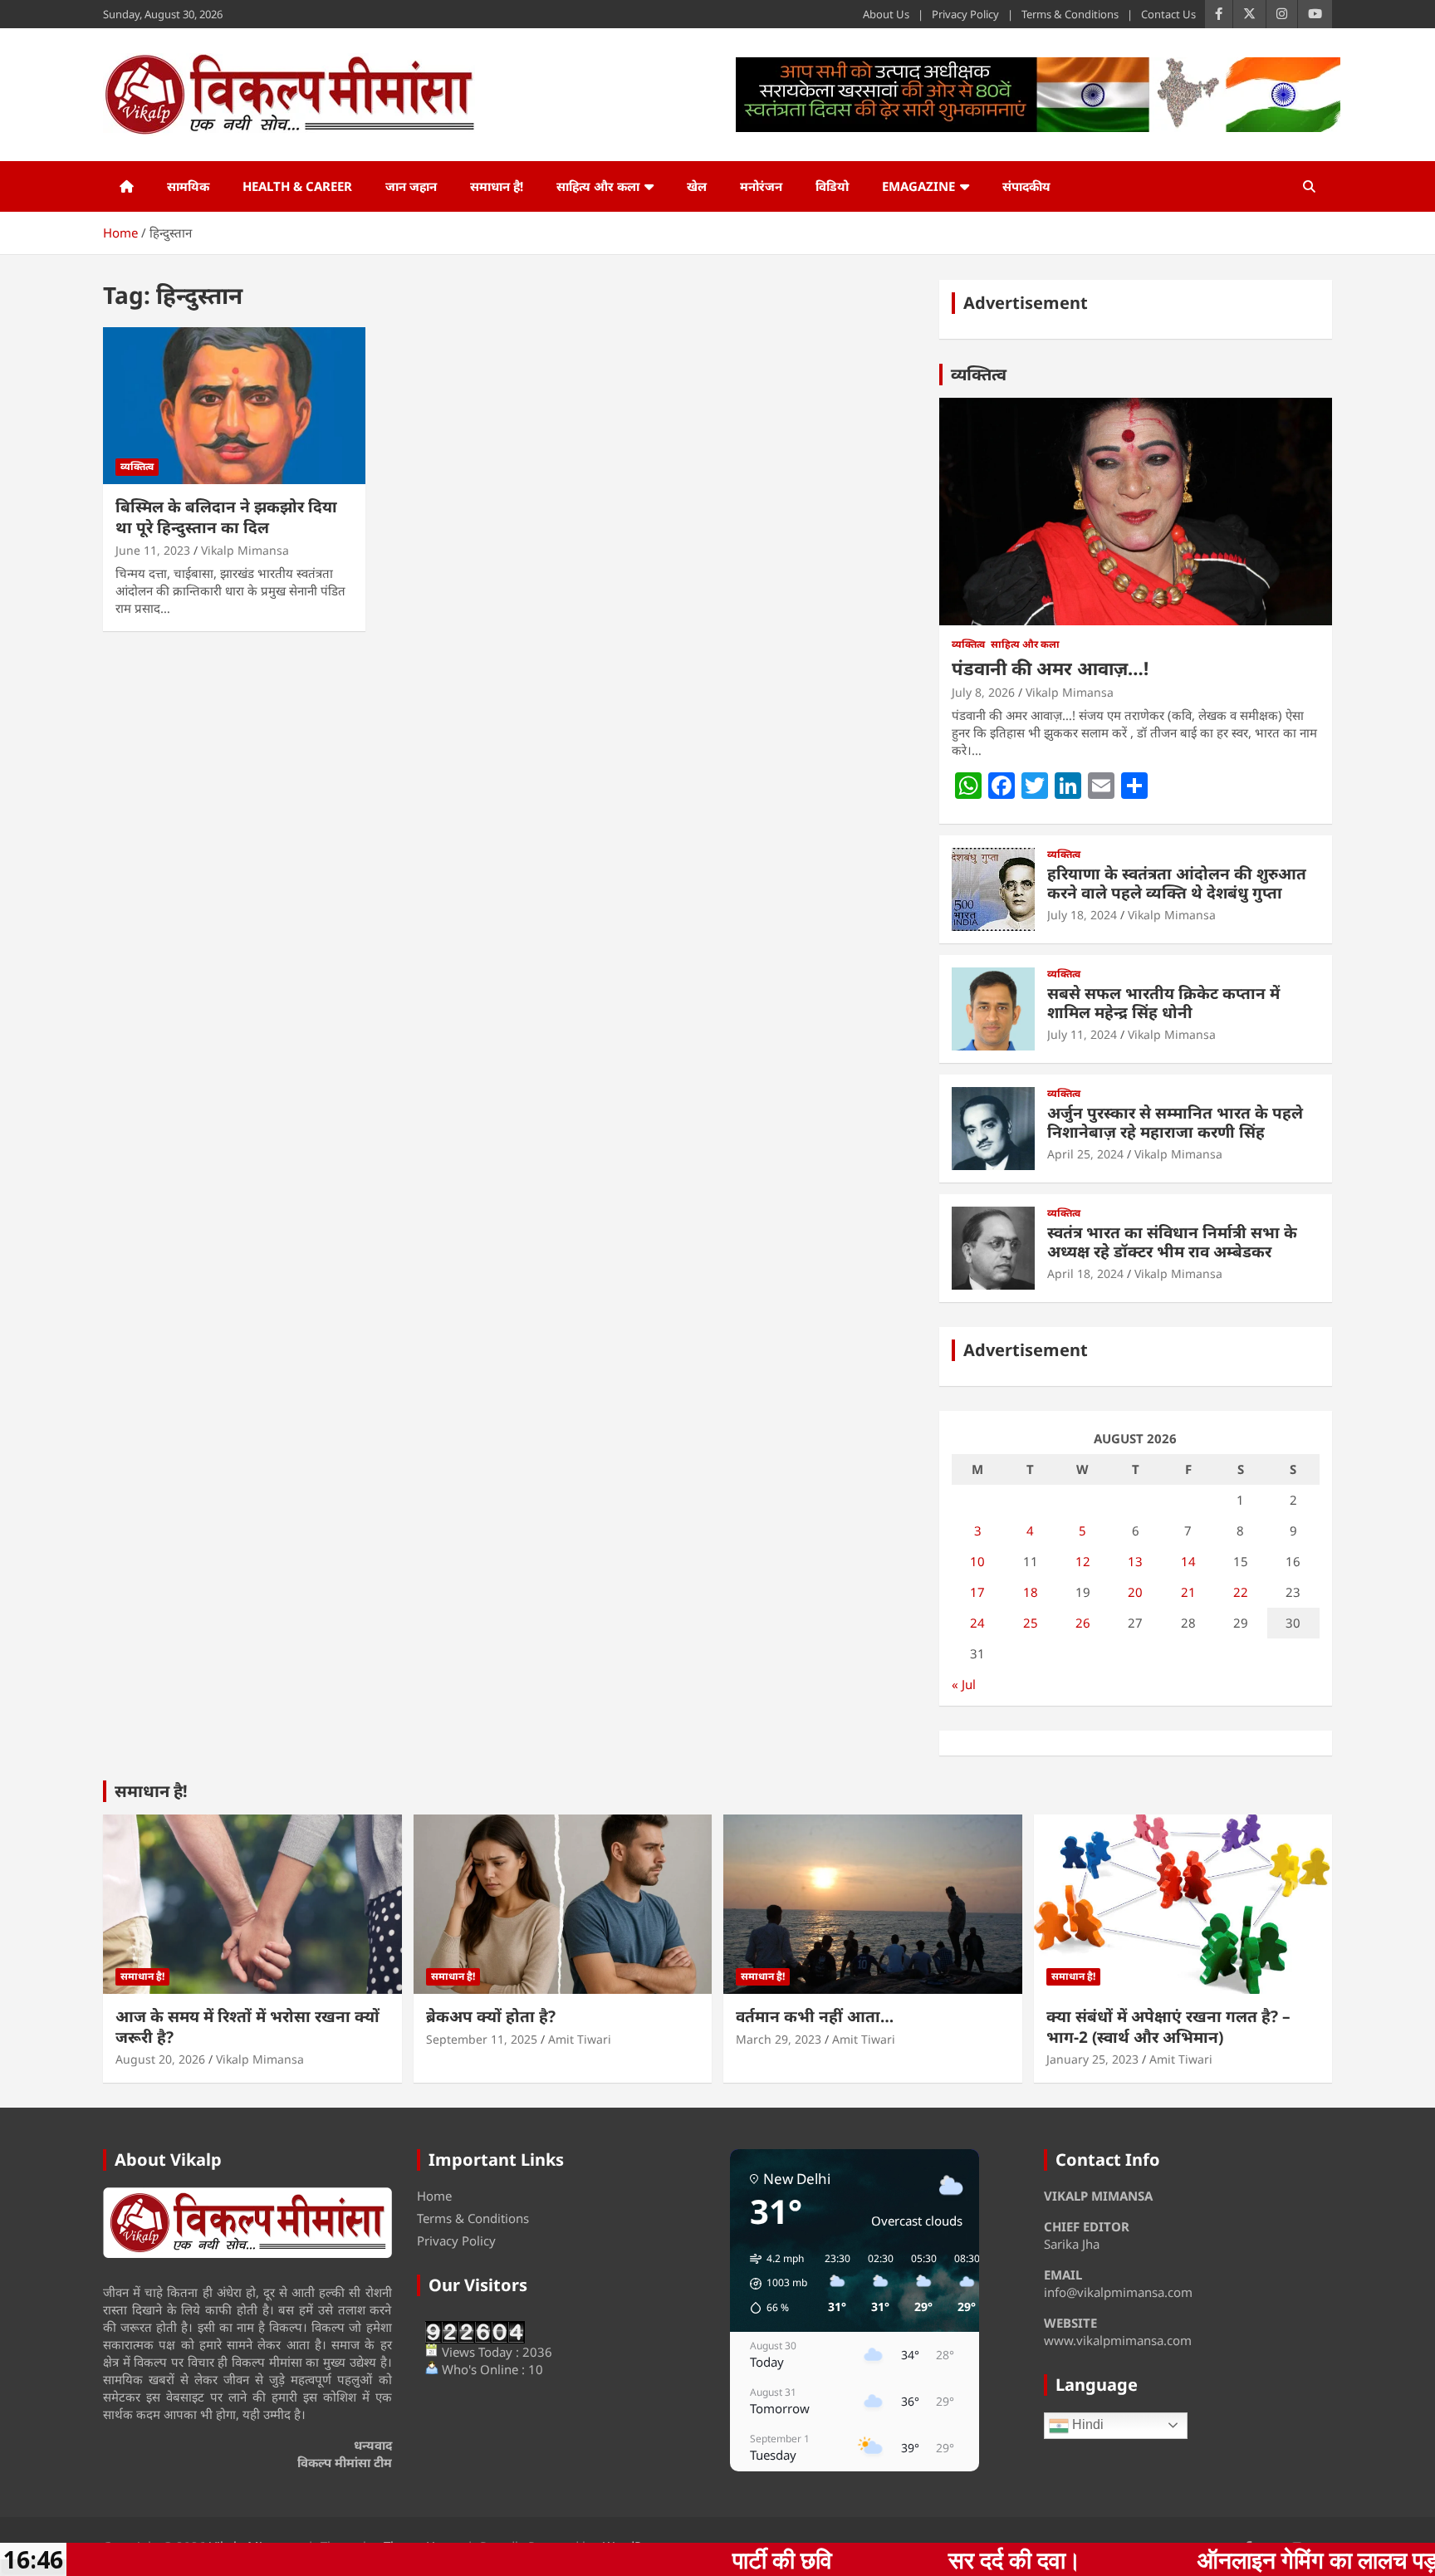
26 (1083, 1623)
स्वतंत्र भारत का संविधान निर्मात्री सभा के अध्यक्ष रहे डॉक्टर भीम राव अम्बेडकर (1172, 1242)
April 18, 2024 (1085, 1273)
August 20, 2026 (160, 2059)
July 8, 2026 (983, 692)
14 (1188, 1561)
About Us (886, 14)
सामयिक (188, 186)
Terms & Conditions (1070, 14)
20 (1135, 1592)
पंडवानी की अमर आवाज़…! (1050, 668)
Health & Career (297, 186)
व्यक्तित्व (137, 466)
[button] (773, 2284)
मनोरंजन (761, 186)
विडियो (832, 186)
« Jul (964, 1684)
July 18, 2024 (1082, 915)
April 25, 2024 (1085, 1154)
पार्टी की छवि (581, 2559)
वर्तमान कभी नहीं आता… (815, 2016)
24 (977, 1623)
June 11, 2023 (153, 550)
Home (434, 2196)
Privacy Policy (965, 14)
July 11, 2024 (1082, 1034)
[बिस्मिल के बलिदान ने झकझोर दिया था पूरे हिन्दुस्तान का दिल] (234, 406)
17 (977, 1592)
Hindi (1086, 2424)
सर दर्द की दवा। (814, 2559)
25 (1031, 1623)
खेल (697, 186)
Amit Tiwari (580, 2039)
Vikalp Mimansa (245, 550)
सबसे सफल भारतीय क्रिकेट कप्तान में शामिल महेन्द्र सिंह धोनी (1163, 1003)
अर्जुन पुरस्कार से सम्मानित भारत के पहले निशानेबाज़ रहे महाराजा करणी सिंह (1175, 1122)
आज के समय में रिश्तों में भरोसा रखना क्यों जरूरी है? (247, 2027)
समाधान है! (497, 186)
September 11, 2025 (482, 2039)
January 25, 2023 (1092, 2059)
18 (1031, 1592)
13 (1135, 1561)
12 (1083, 1561)
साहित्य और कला (598, 186)
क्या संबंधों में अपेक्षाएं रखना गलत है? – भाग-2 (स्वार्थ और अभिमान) (1168, 2027)
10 (977, 1561)
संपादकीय (1026, 186)
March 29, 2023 (779, 2039)
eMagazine (918, 186)
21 (1188, 1592)
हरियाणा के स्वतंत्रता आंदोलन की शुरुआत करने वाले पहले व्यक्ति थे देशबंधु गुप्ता (1177, 883)
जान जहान (411, 186)
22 (1241, 1592)
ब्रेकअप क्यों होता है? (491, 2016)
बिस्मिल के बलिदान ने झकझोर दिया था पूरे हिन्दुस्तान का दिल (226, 517)
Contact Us (1168, 14)
